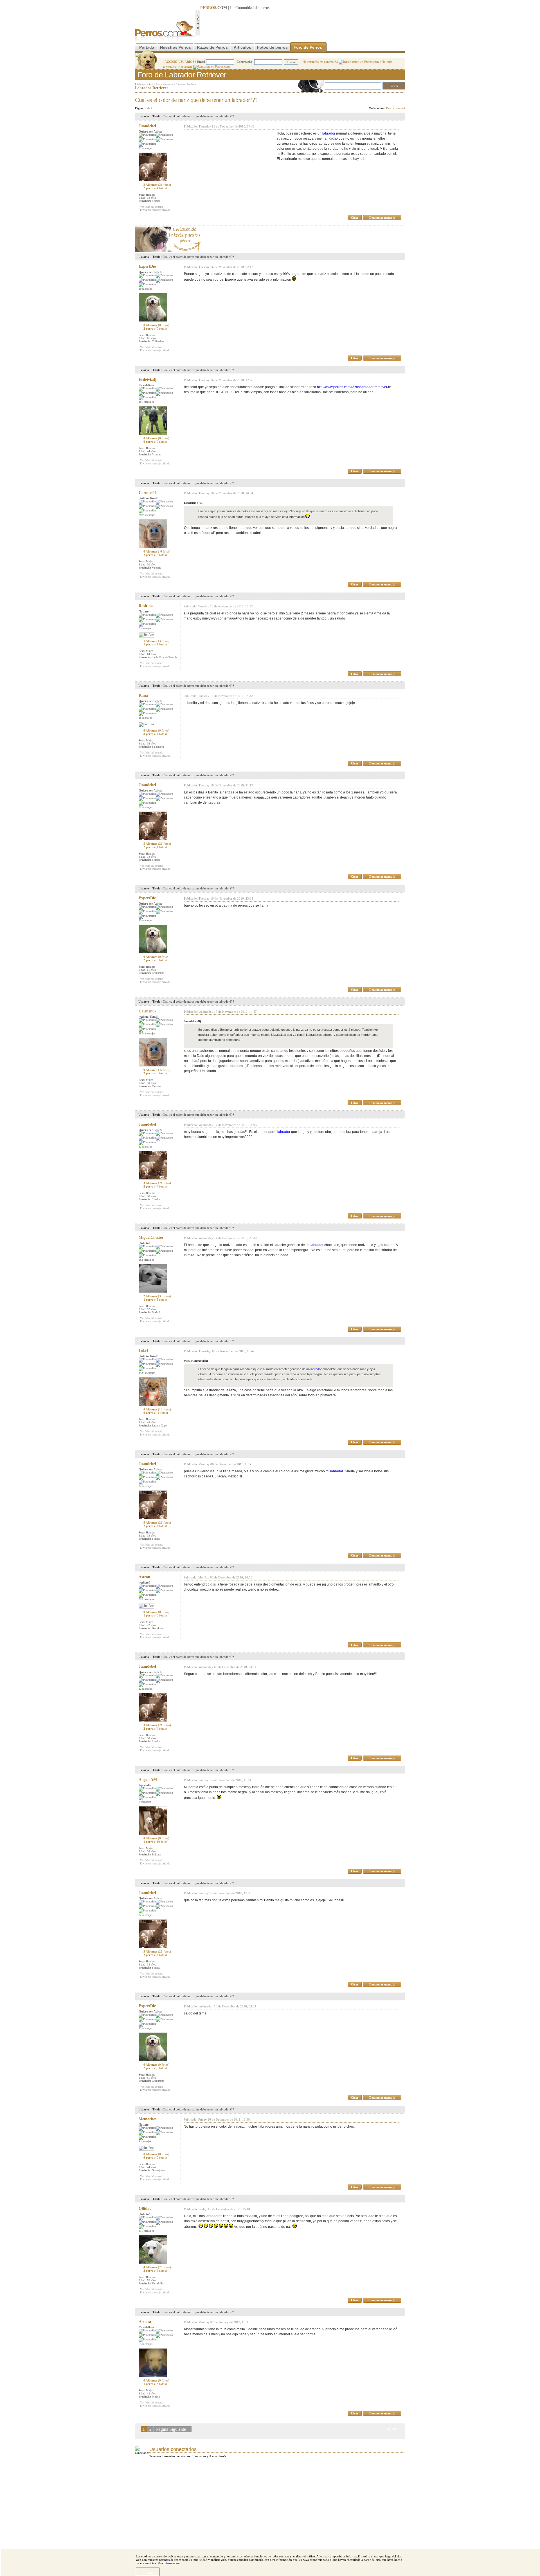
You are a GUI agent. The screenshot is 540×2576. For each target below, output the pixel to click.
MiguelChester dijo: (196, 1361)
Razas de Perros (212, 47)
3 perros (155, 734)
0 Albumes (156, 325)
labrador (329, 133)
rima (143, 695)
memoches (148, 2119)
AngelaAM (148, 1780)
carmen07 (148, 493)
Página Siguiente (171, 2429)
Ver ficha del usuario (152, 207)
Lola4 (143, 1351)
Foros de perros (165, 84)
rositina (146, 606)
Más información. (169, 2563)
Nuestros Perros (175, 47)
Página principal (144, 84)
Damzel (390, 108)
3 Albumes (157, 185)
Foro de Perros (308, 47)
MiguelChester (151, 1237)
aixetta (145, 2322)
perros (265, 8)
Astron (144, 1577)
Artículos (242, 47)
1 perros (155, 644)
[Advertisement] (303, 23)
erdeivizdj (148, 380)
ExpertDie (147, 266)
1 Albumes (156, 641)
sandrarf (401, 108)
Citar (355, 218)
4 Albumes (157, 2267)
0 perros (155, 442)
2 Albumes (157, 1296)
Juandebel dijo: (193, 1021)
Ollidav (145, 2209)
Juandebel (147, 126)
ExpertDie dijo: (193, 503)
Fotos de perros (272, 47)
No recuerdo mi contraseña (321, 62)
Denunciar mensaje (382, 218)
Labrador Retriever (186, 84)
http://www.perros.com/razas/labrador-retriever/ (353, 387)
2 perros (155, 188)
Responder (393, 98)
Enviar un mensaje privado (155, 210)
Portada (147, 47)
